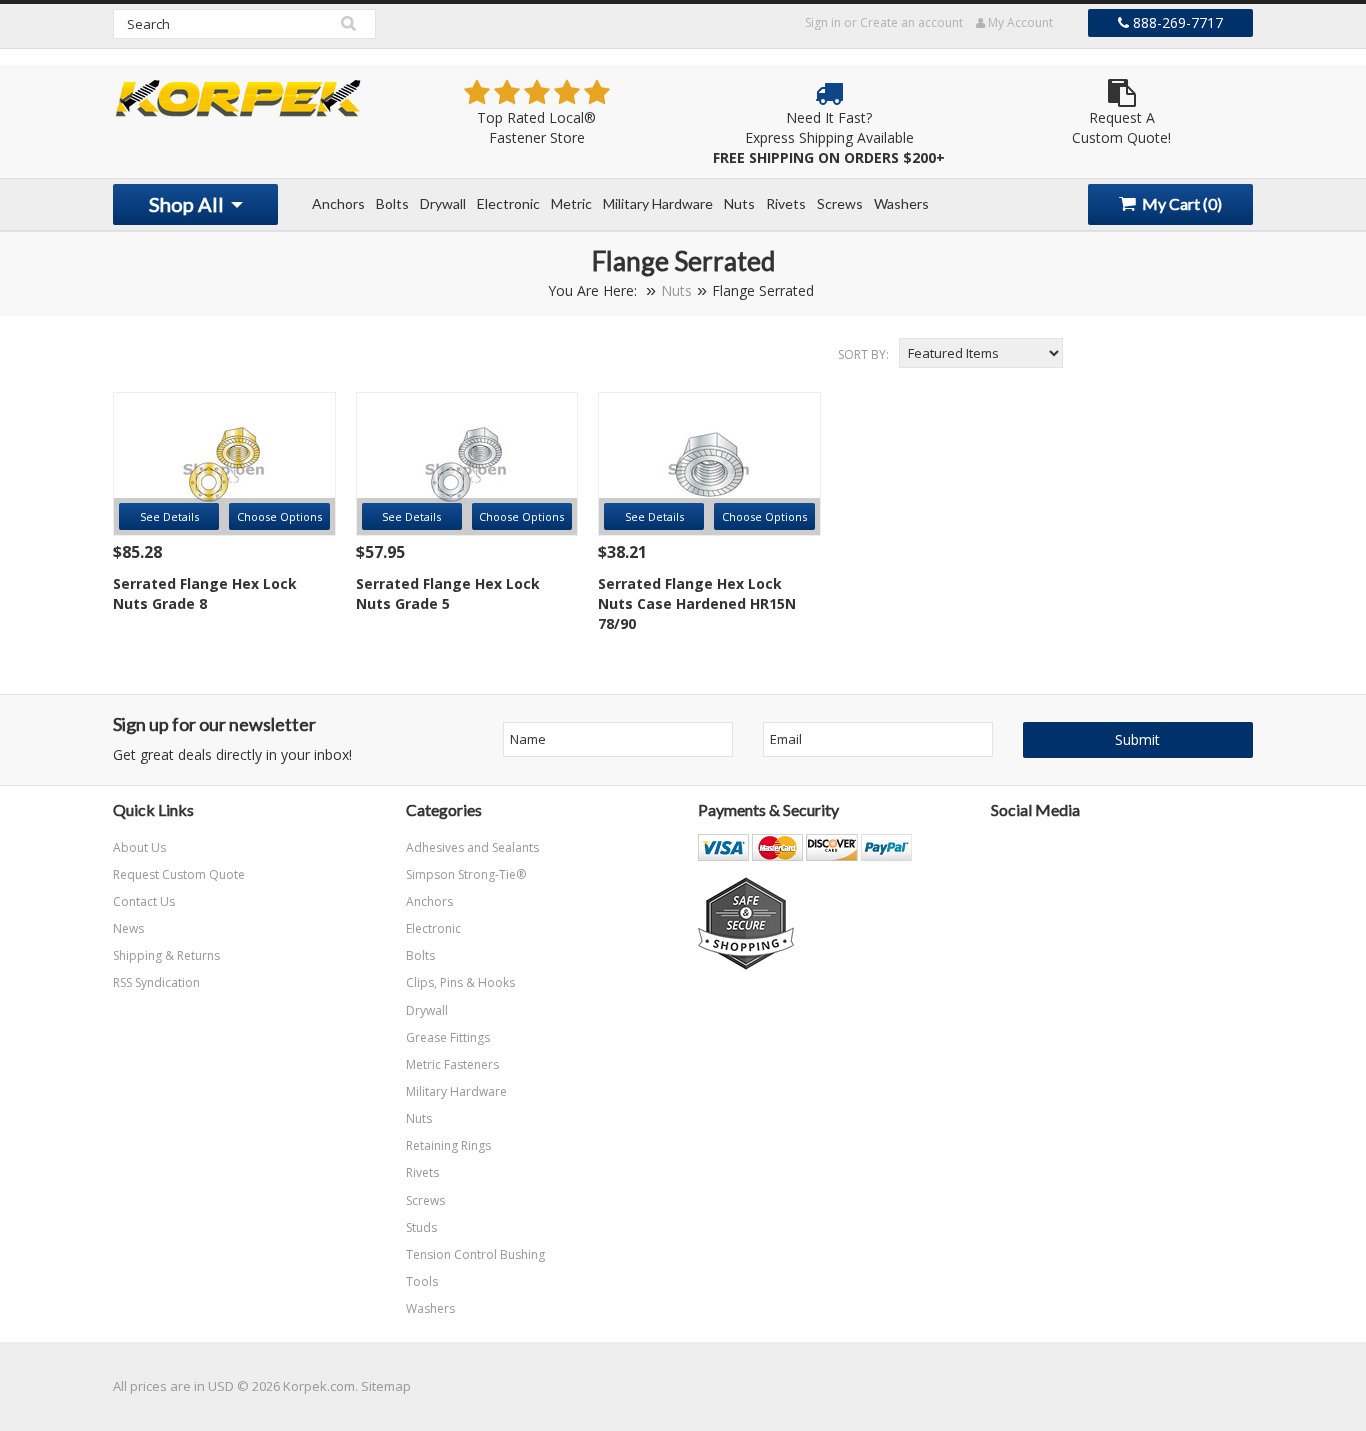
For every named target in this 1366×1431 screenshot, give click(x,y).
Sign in (823, 22)
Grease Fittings (448, 1037)
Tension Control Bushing (475, 1254)
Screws (840, 203)
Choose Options (279, 516)
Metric (571, 203)
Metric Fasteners (452, 1064)
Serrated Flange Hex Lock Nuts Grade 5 (448, 593)
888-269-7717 (1176, 22)
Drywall (443, 203)
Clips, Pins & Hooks (460, 982)
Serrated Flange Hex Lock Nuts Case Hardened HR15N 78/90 (697, 603)
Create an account (911, 22)
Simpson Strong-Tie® (466, 874)
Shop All (188, 204)
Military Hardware (658, 203)
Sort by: (863, 354)
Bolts (392, 203)
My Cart (1180, 203)
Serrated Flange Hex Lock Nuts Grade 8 (205, 593)
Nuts (739, 203)
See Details (169, 516)
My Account (1019, 22)
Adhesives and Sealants (472, 847)
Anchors (338, 203)
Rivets (786, 203)
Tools (422, 1281)
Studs (421, 1227)
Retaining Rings (448, 1145)
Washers (901, 203)
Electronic (508, 203)
